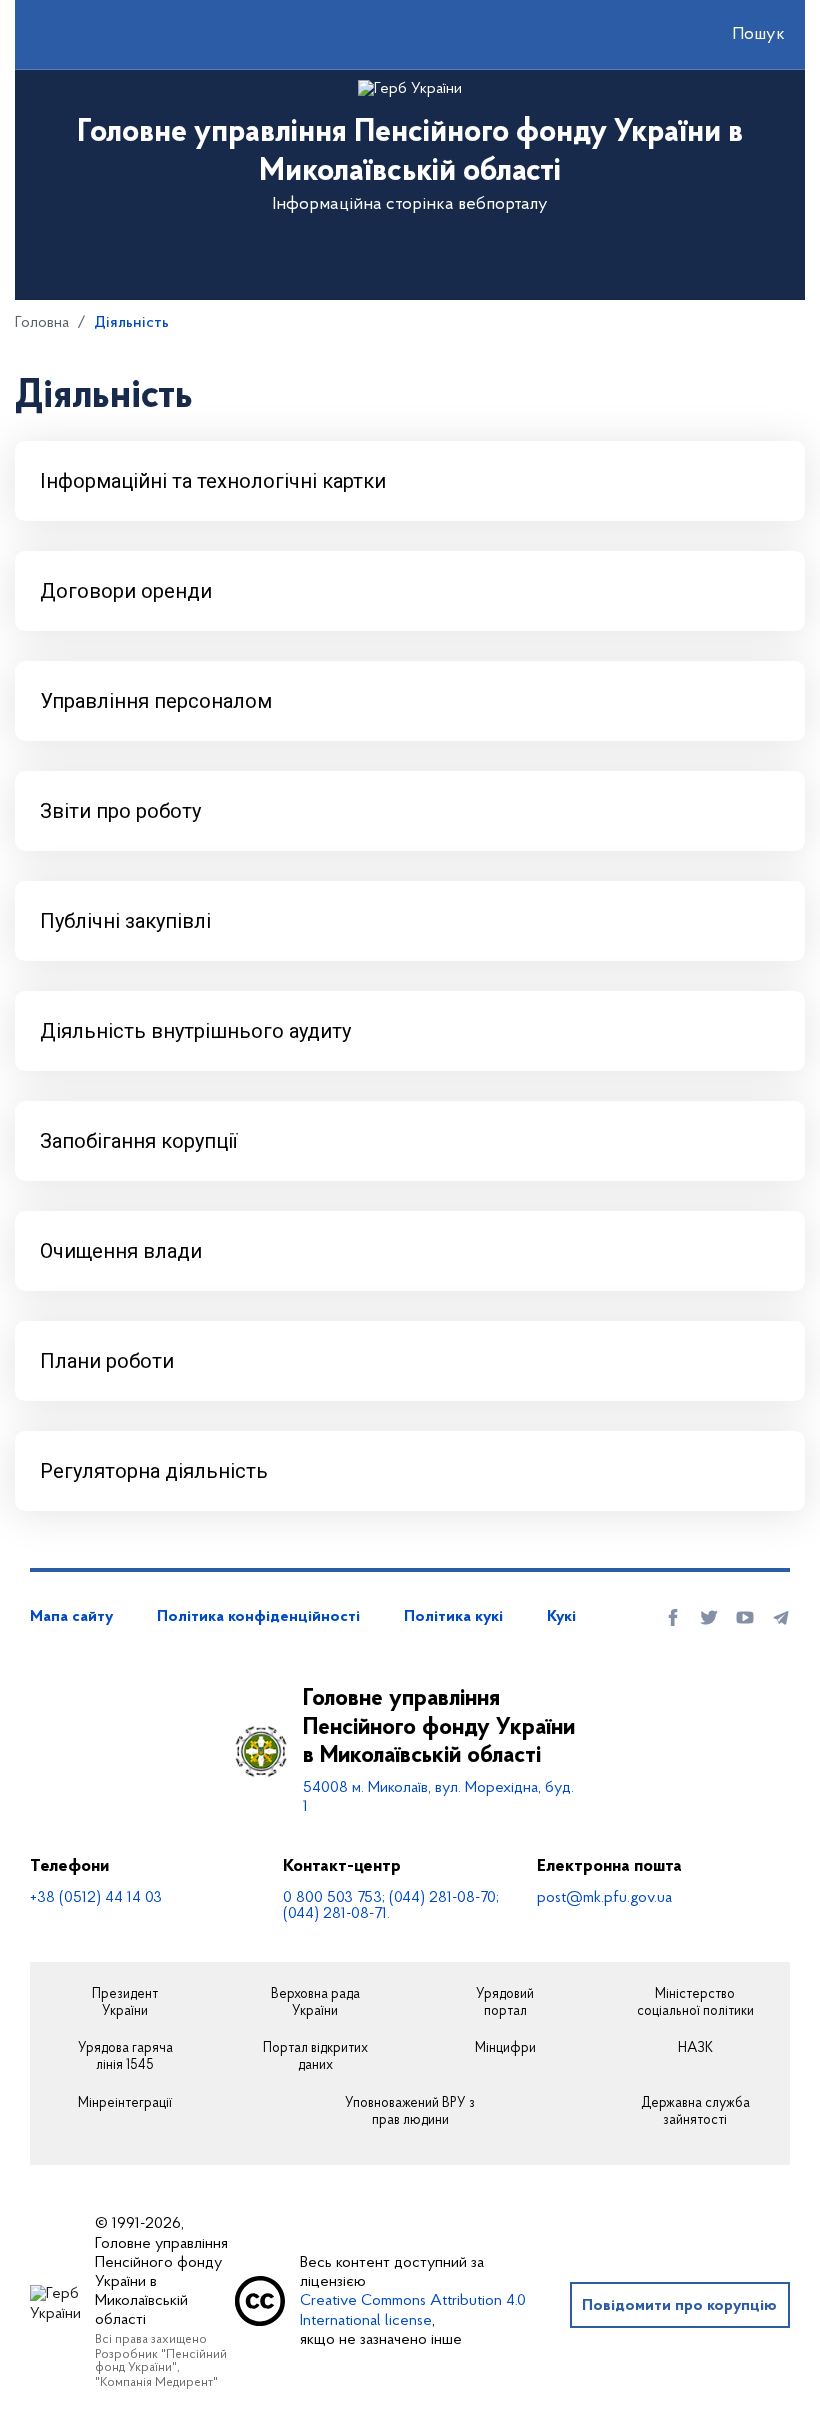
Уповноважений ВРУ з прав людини (410, 2112)
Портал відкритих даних (315, 2057)
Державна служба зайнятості (695, 2112)
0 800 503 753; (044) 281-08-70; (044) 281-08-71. (391, 1906)
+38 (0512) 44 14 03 (96, 1898)
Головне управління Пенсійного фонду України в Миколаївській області (439, 1728)
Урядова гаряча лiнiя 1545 (125, 2057)
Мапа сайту (71, 1617)
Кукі (561, 1617)
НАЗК (695, 2049)
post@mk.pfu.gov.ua (604, 1898)
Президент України (125, 2003)
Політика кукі (453, 1617)
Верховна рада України (315, 2003)
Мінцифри (505, 2049)
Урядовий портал (505, 2003)
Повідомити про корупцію (679, 2306)
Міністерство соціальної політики (695, 2003)
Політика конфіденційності (258, 1617)
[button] (741, 35)
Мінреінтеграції (125, 2104)
